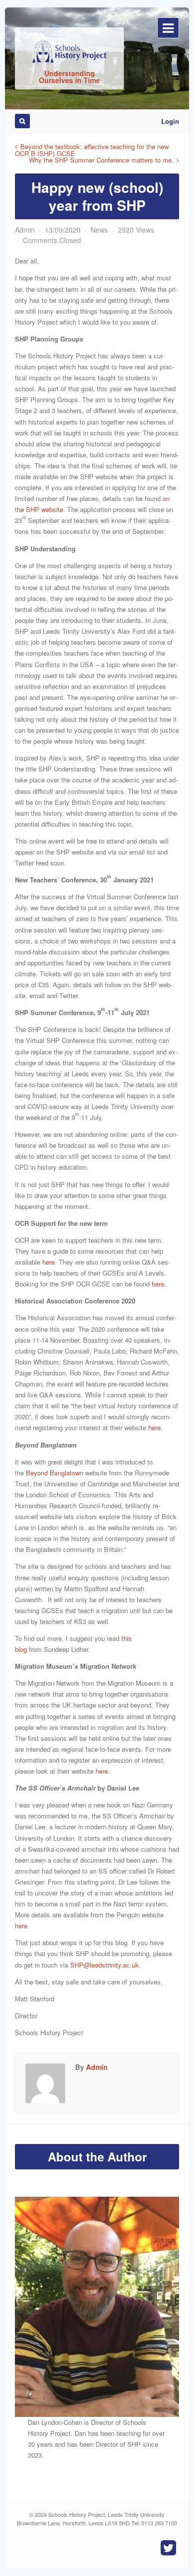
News (99, 230)
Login (170, 121)
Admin (25, 230)
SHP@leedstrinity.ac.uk (104, 1965)
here (48, 1262)
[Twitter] (168, 2548)
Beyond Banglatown (54, 1473)
